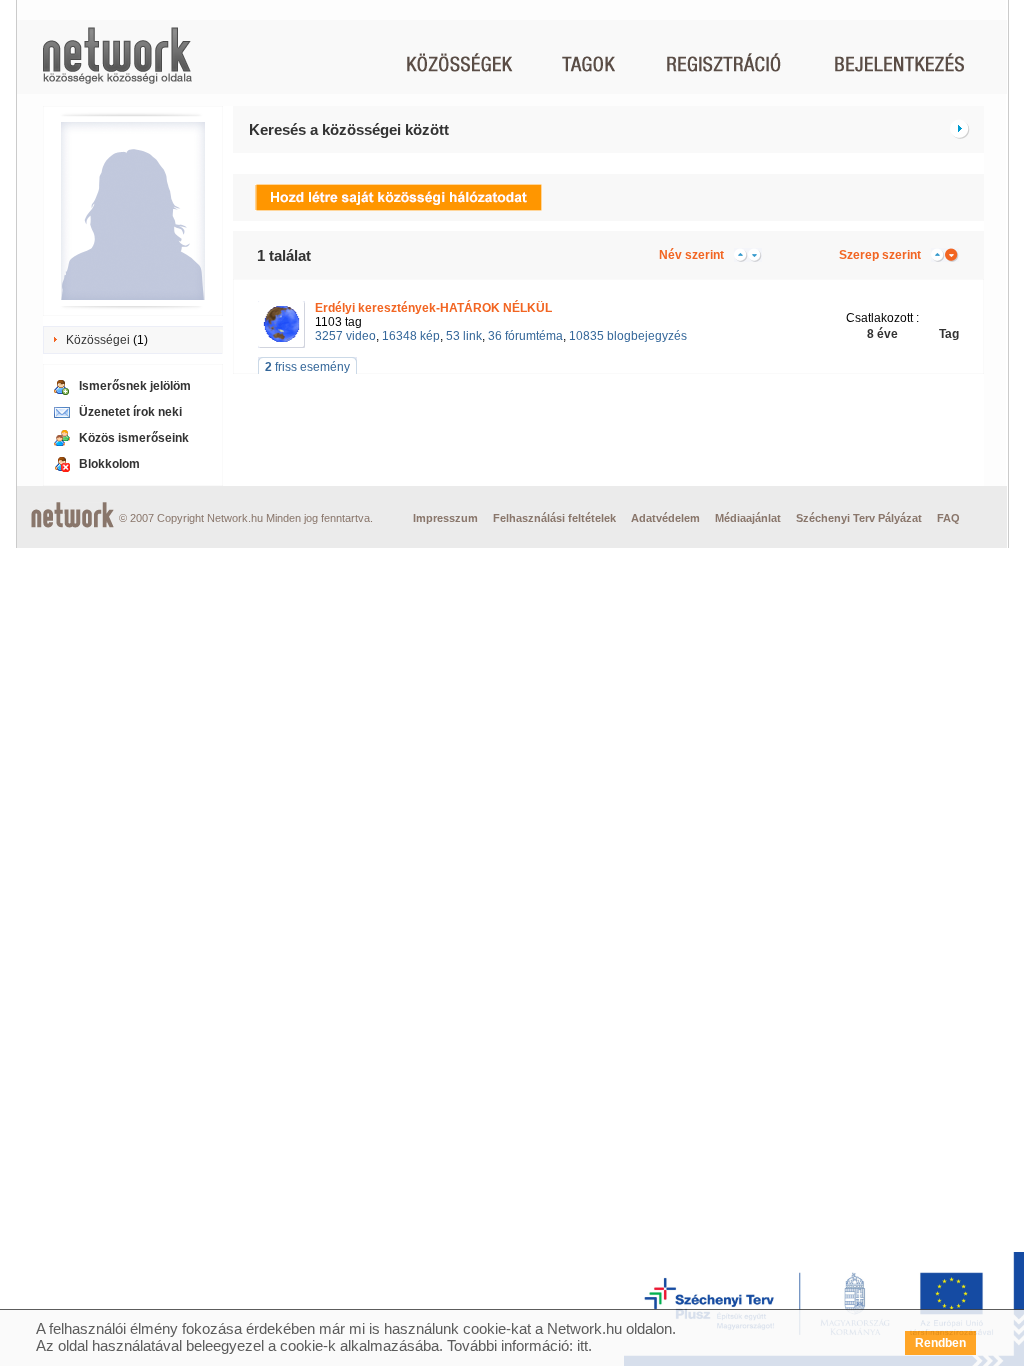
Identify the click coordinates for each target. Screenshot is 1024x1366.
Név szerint (691, 255)
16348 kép (411, 336)
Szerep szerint (880, 255)
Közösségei (98, 340)
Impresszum (445, 518)
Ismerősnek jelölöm (135, 386)
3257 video (345, 336)
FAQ (948, 518)
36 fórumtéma (525, 336)
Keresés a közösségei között (349, 129)
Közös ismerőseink (134, 438)
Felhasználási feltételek (554, 518)
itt (582, 1345)
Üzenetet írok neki (130, 412)
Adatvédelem (665, 518)
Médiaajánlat (748, 518)
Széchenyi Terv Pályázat (859, 518)
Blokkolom (109, 464)
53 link (464, 336)
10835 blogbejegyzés (628, 336)
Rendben (940, 1343)
